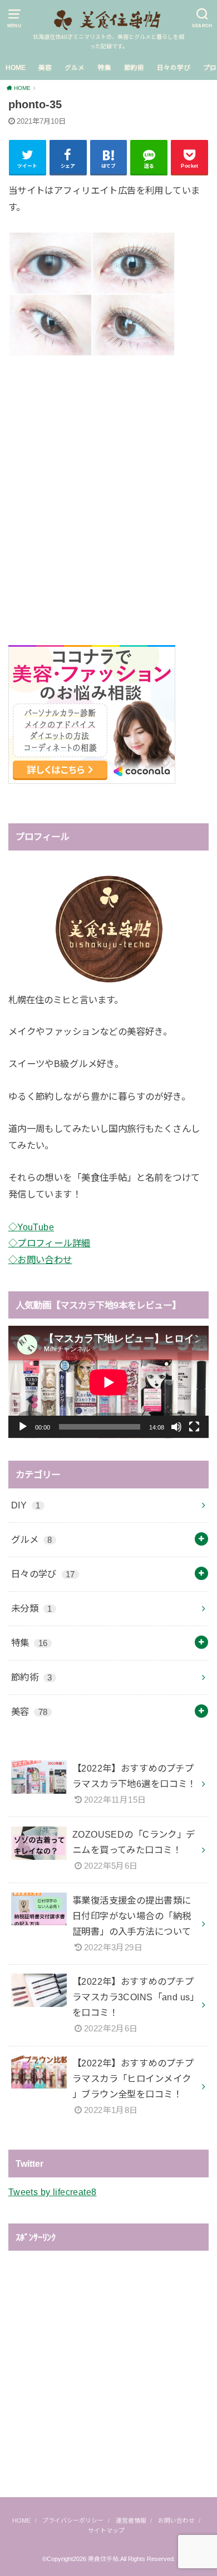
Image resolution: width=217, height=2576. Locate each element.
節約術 (134, 68)
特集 (105, 68)
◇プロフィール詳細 (50, 1243)
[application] (108, 1382)
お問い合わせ (176, 2520)
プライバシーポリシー (73, 2520)
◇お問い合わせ (40, 1260)
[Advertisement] (108, 488)
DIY (26, 1505)
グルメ (75, 68)
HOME (16, 68)
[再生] (23, 1427)
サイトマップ (106, 2530)
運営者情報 (131, 2520)
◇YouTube (31, 1227)
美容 (45, 68)
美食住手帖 (103, 2559)
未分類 (32, 1608)
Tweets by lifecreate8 (53, 2192)
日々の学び (174, 68)
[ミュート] (176, 1427)
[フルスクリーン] (194, 1427)
